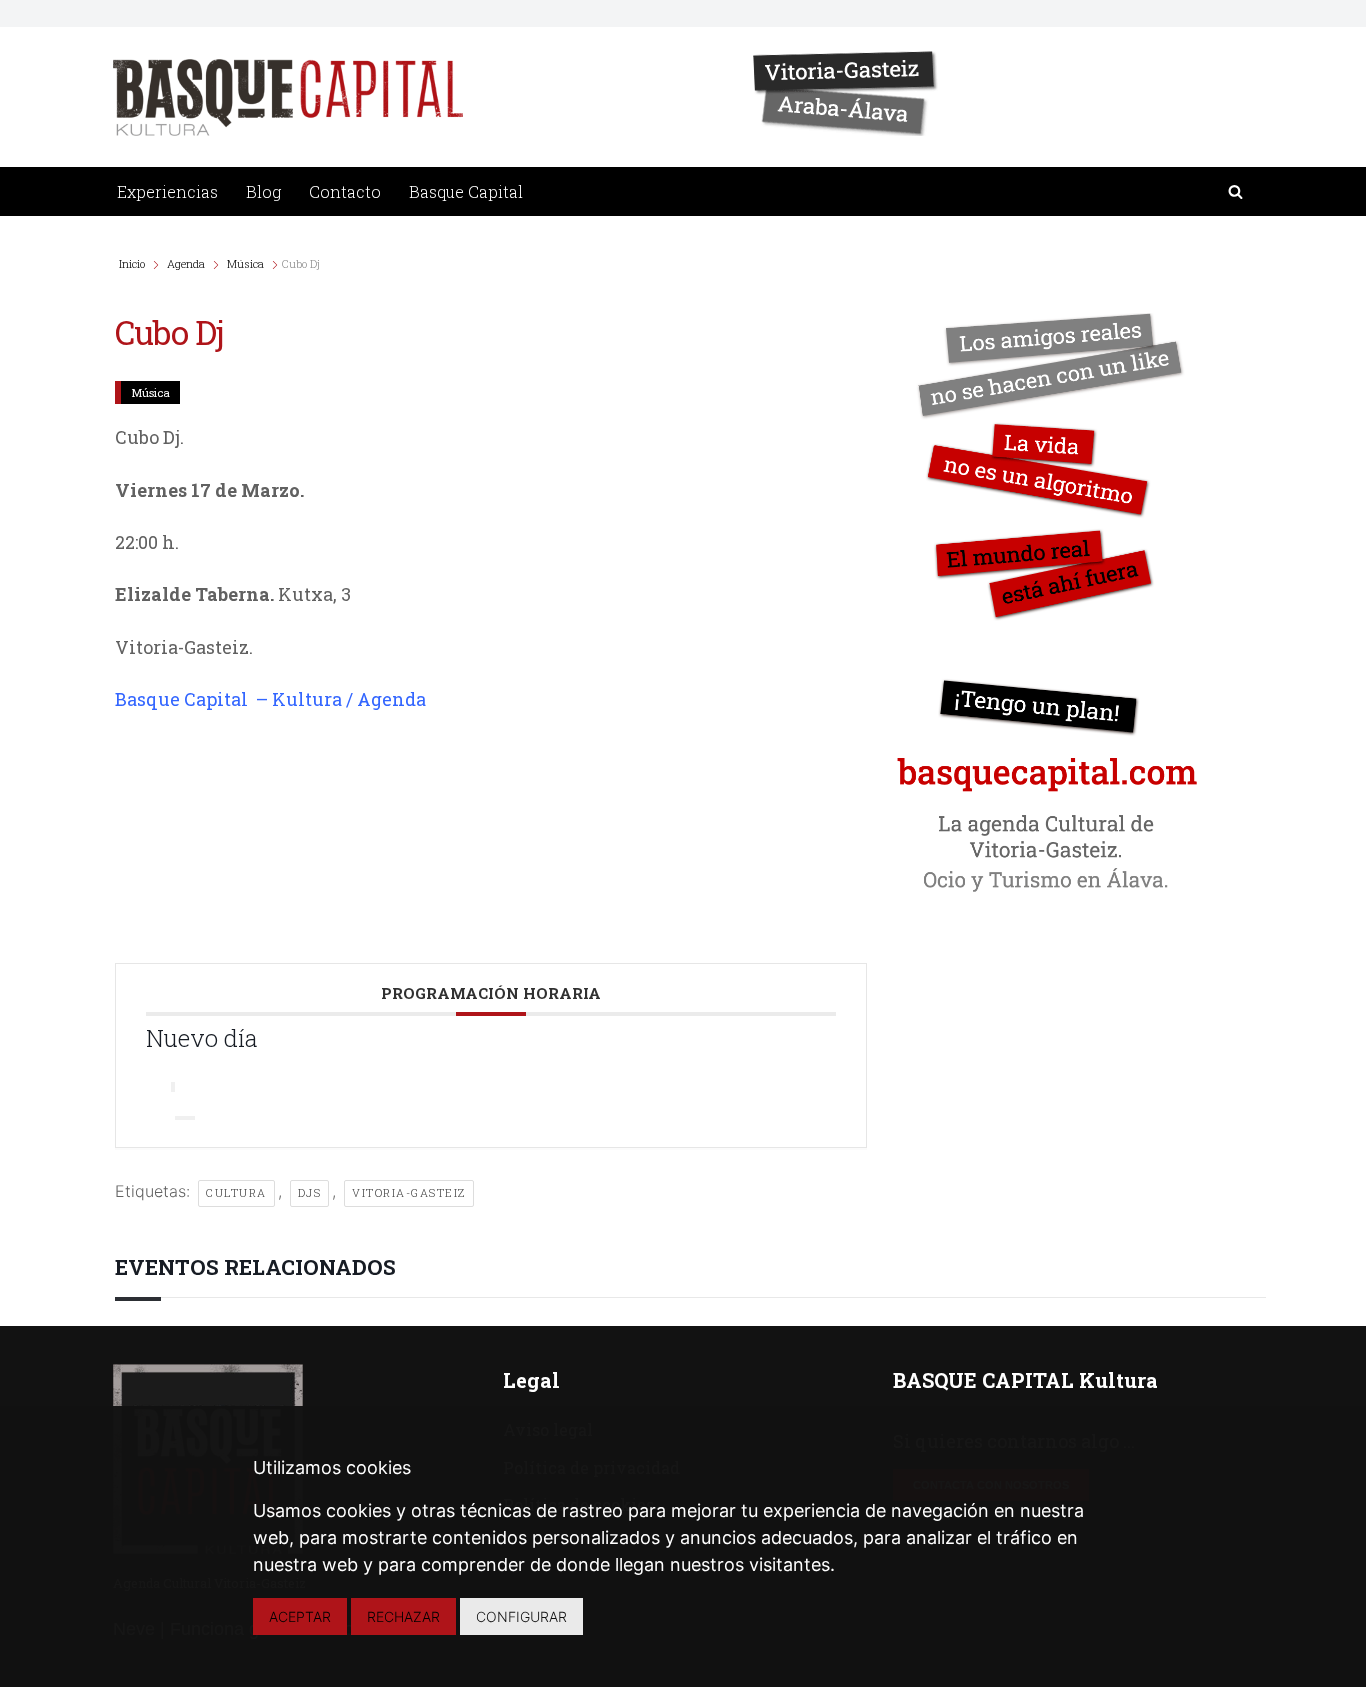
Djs (310, 1192)
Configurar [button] (521, 1616)
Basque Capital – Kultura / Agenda (270, 699)
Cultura (236, 1192)
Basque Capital (466, 191)
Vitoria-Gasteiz (409, 1192)
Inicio (133, 263)
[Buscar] (1235, 191)
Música (245, 263)
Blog (263, 191)
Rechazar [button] (403, 1616)
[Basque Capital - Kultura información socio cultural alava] (288, 97)
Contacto (345, 191)
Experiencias (167, 191)
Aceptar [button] (300, 1616)
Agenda (186, 263)
